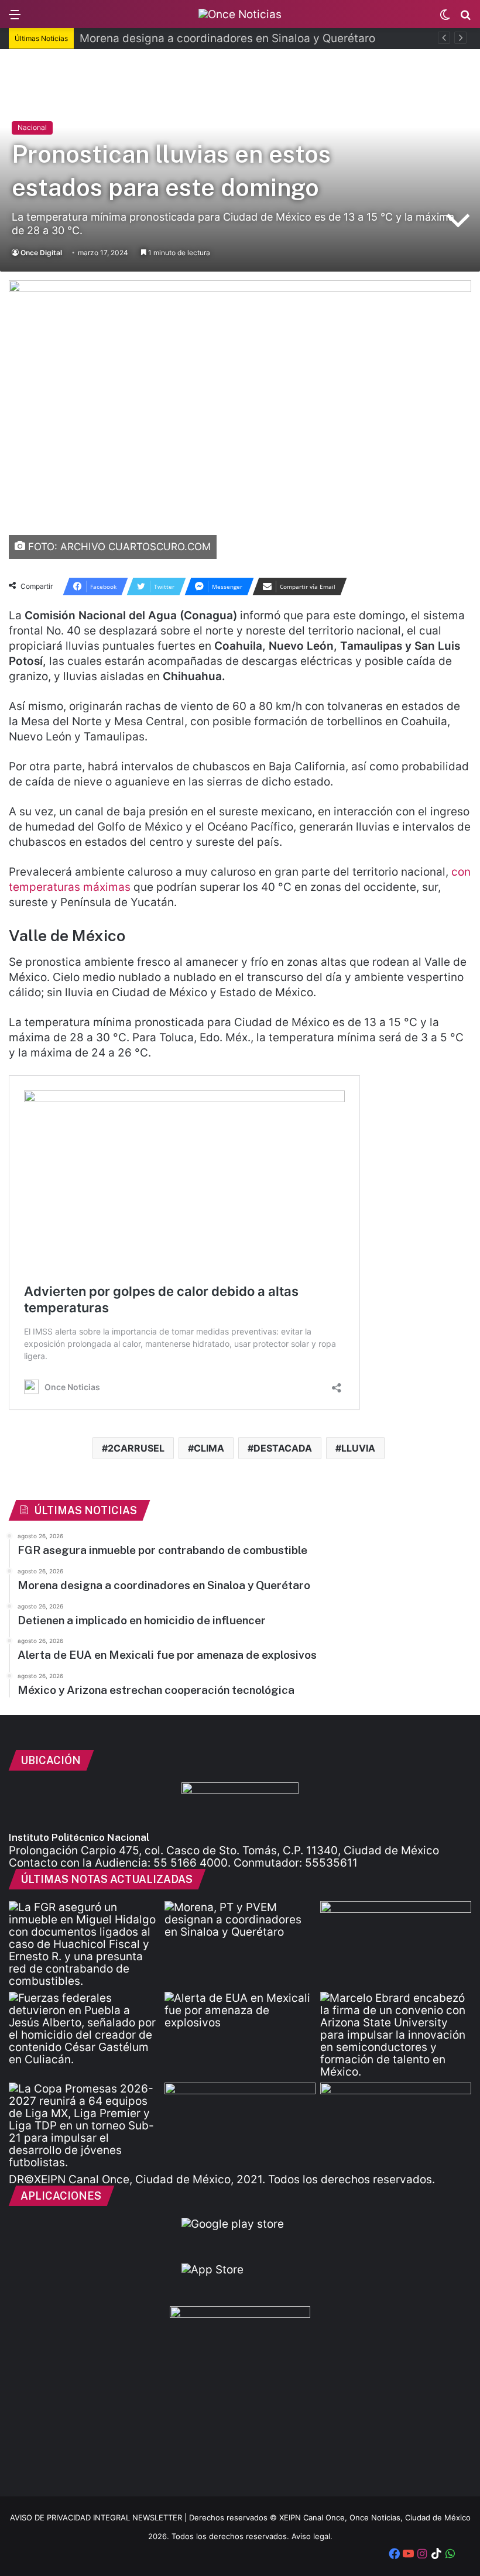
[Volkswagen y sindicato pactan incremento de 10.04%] (396, 1944)
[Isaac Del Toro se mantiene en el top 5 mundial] (396, 2125)
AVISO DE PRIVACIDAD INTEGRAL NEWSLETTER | (100, 2517)
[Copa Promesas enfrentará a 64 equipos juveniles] (84, 2126)
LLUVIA (358, 1448)
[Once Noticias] (240, 14)
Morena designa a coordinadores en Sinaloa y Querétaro (227, 38)
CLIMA (209, 1448)
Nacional (32, 127)
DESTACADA (283, 1448)
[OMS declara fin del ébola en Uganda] (240, 2125)
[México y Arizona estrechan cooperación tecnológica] (396, 2035)
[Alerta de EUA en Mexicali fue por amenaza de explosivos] (240, 2035)
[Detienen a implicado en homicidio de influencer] (84, 2035)
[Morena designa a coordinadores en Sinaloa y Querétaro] (240, 1944)
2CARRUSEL (136, 1448)
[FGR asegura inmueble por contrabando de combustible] (84, 1944)
